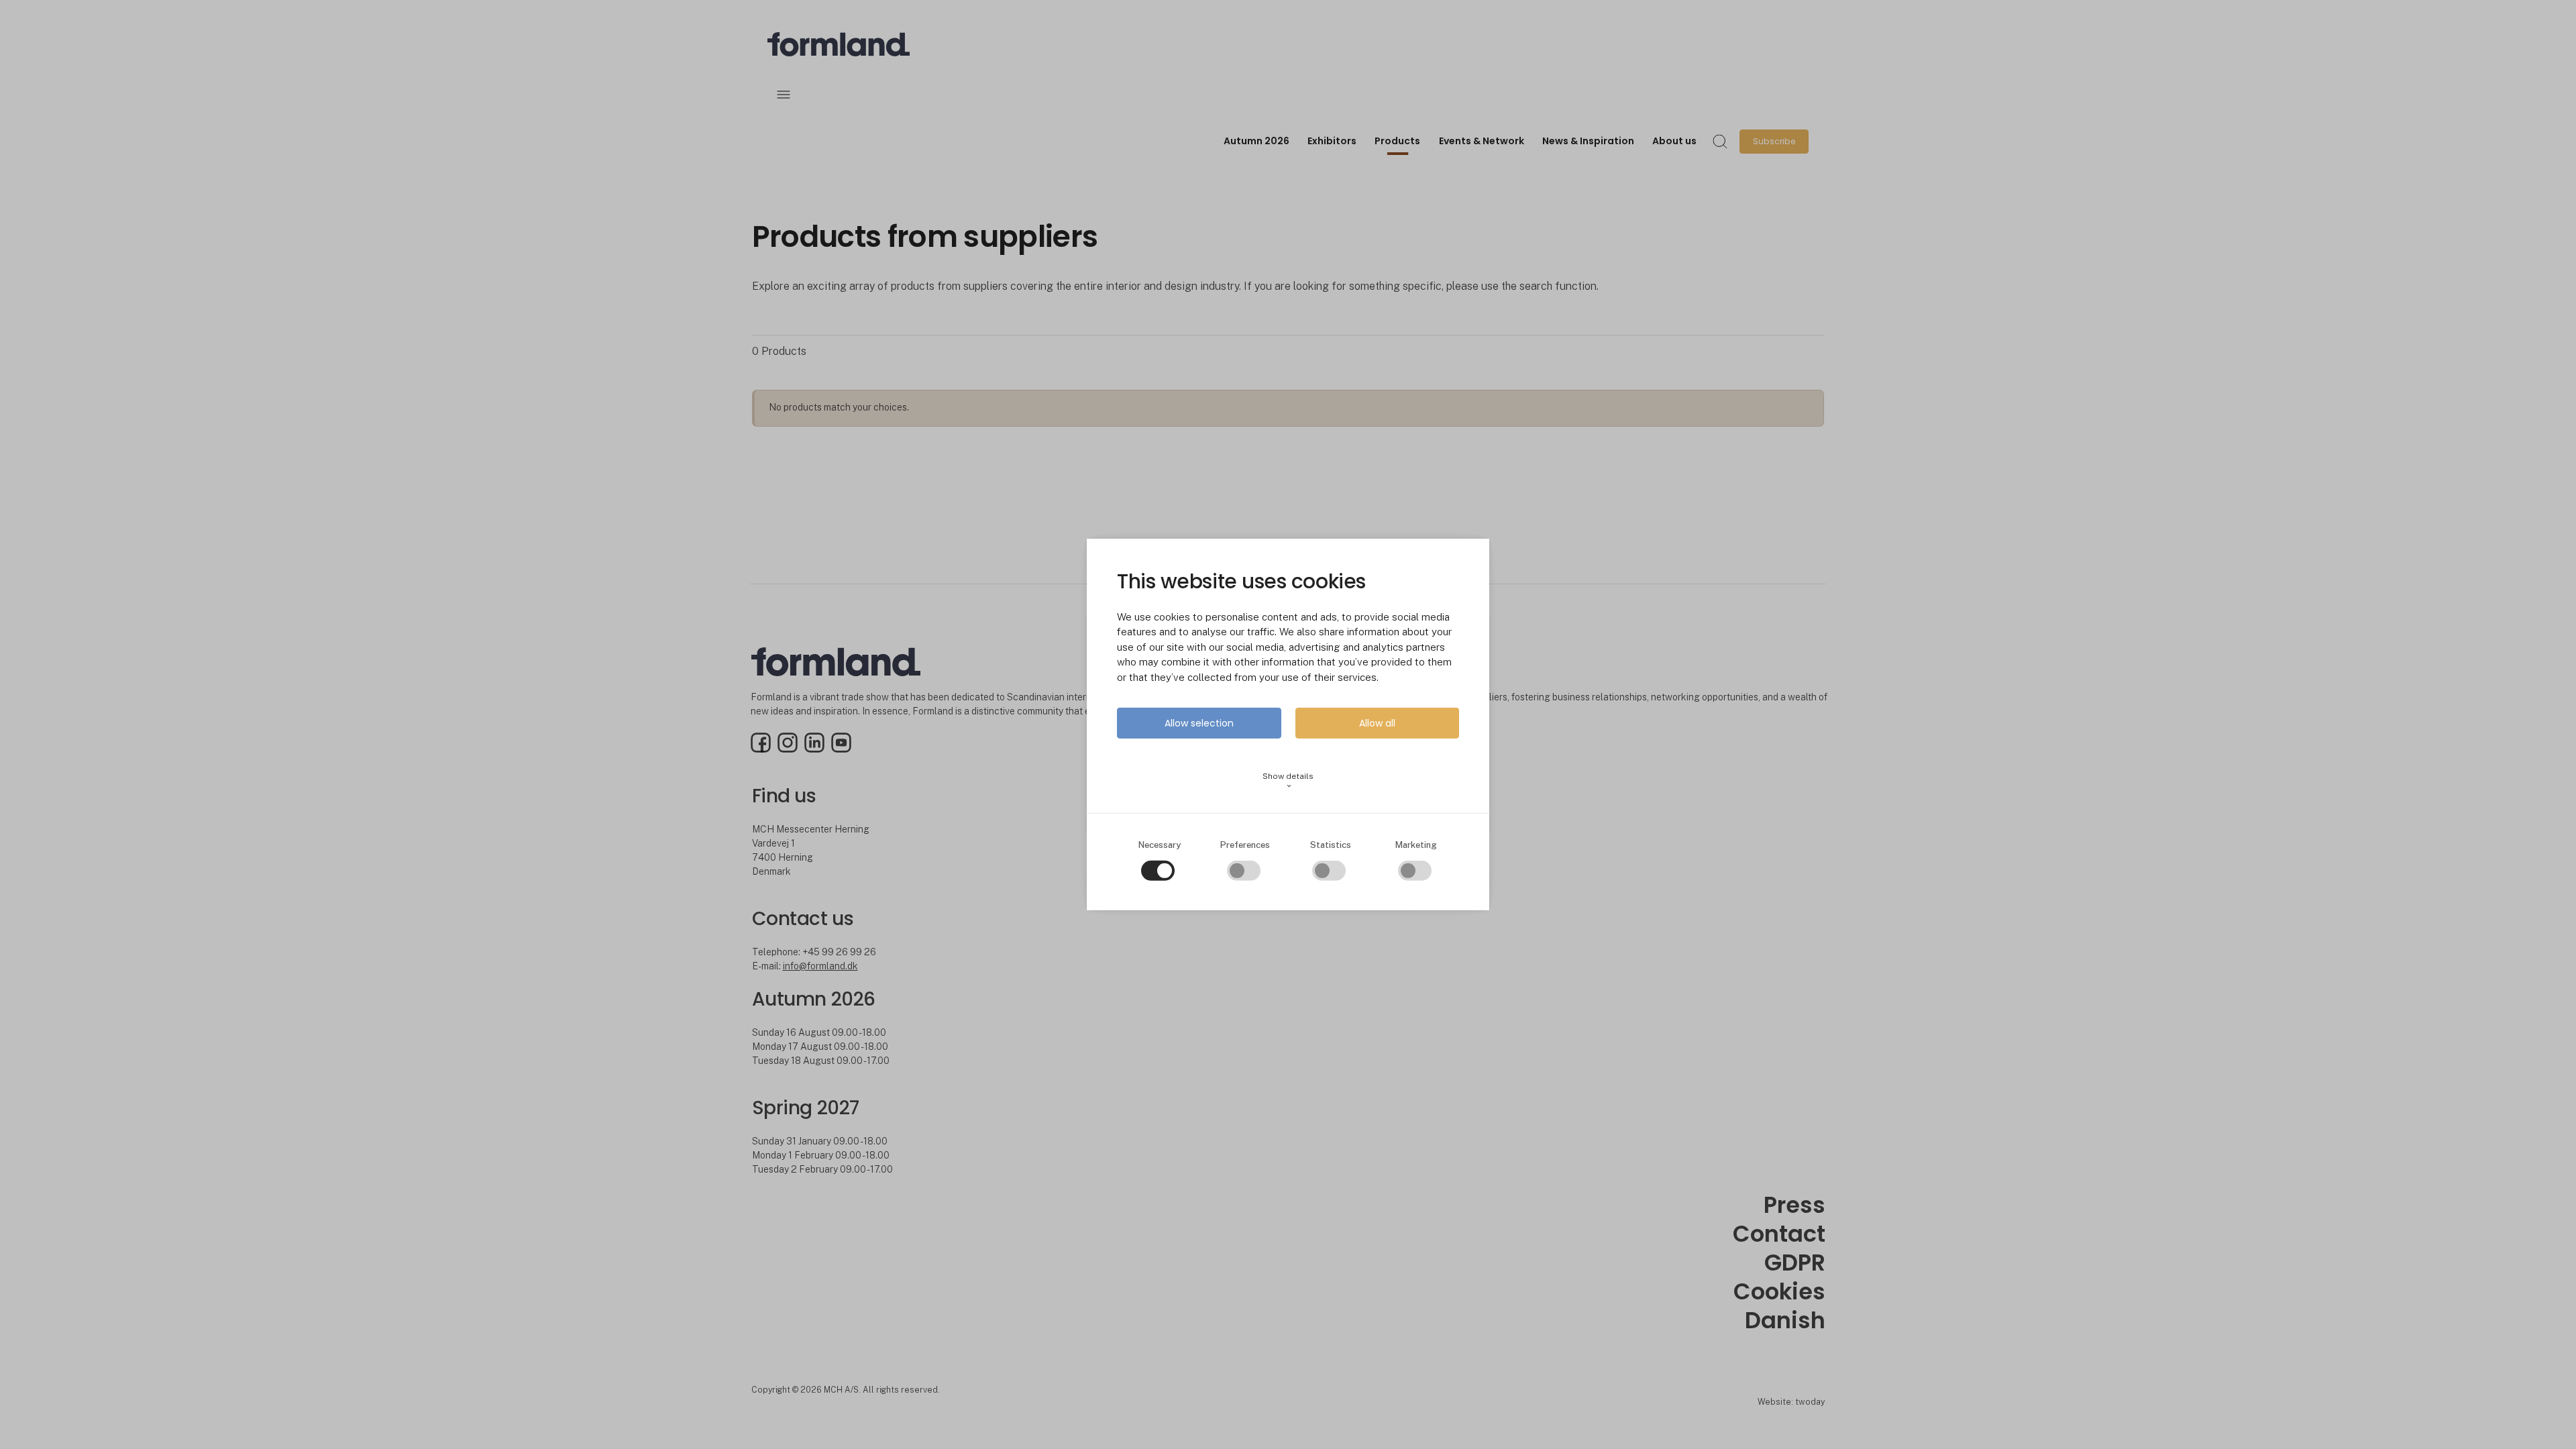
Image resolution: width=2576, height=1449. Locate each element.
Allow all (1377, 723)
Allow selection (1199, 723)
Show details (1288, 781)
